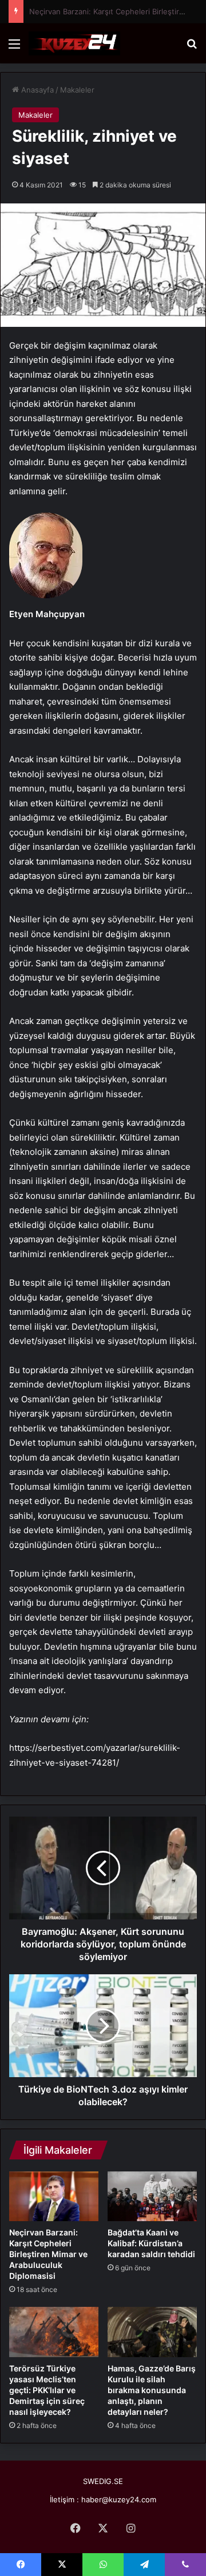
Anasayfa (36, 90)
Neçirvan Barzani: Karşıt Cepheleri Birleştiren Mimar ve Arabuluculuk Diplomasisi (48, 2254)
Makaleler (77, 90)
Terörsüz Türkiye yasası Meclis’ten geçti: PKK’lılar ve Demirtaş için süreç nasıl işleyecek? (47, 2390)
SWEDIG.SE (103, 2481)
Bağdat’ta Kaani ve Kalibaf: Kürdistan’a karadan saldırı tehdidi (151, 2243)
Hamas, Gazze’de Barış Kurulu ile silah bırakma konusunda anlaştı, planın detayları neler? (152, 2390)
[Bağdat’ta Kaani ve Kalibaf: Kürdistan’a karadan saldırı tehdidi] (152, 2197)
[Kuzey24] (74, 43)
